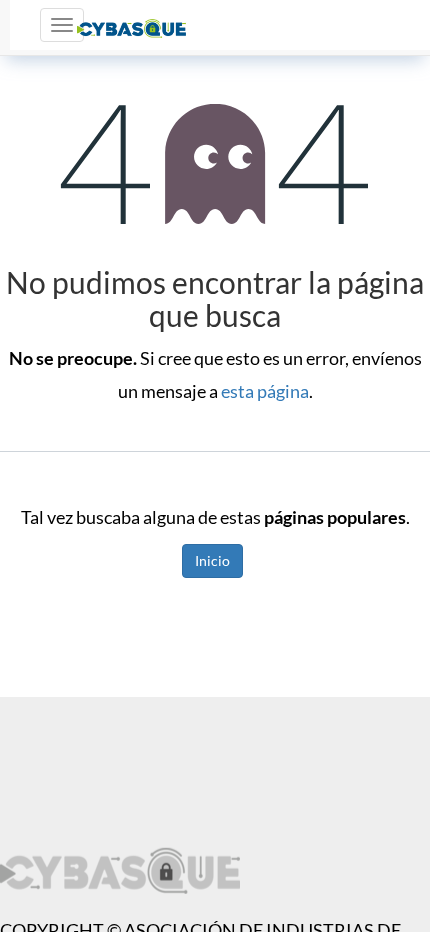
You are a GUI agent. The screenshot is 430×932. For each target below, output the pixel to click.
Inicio (212, 560)
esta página (265, 391)
